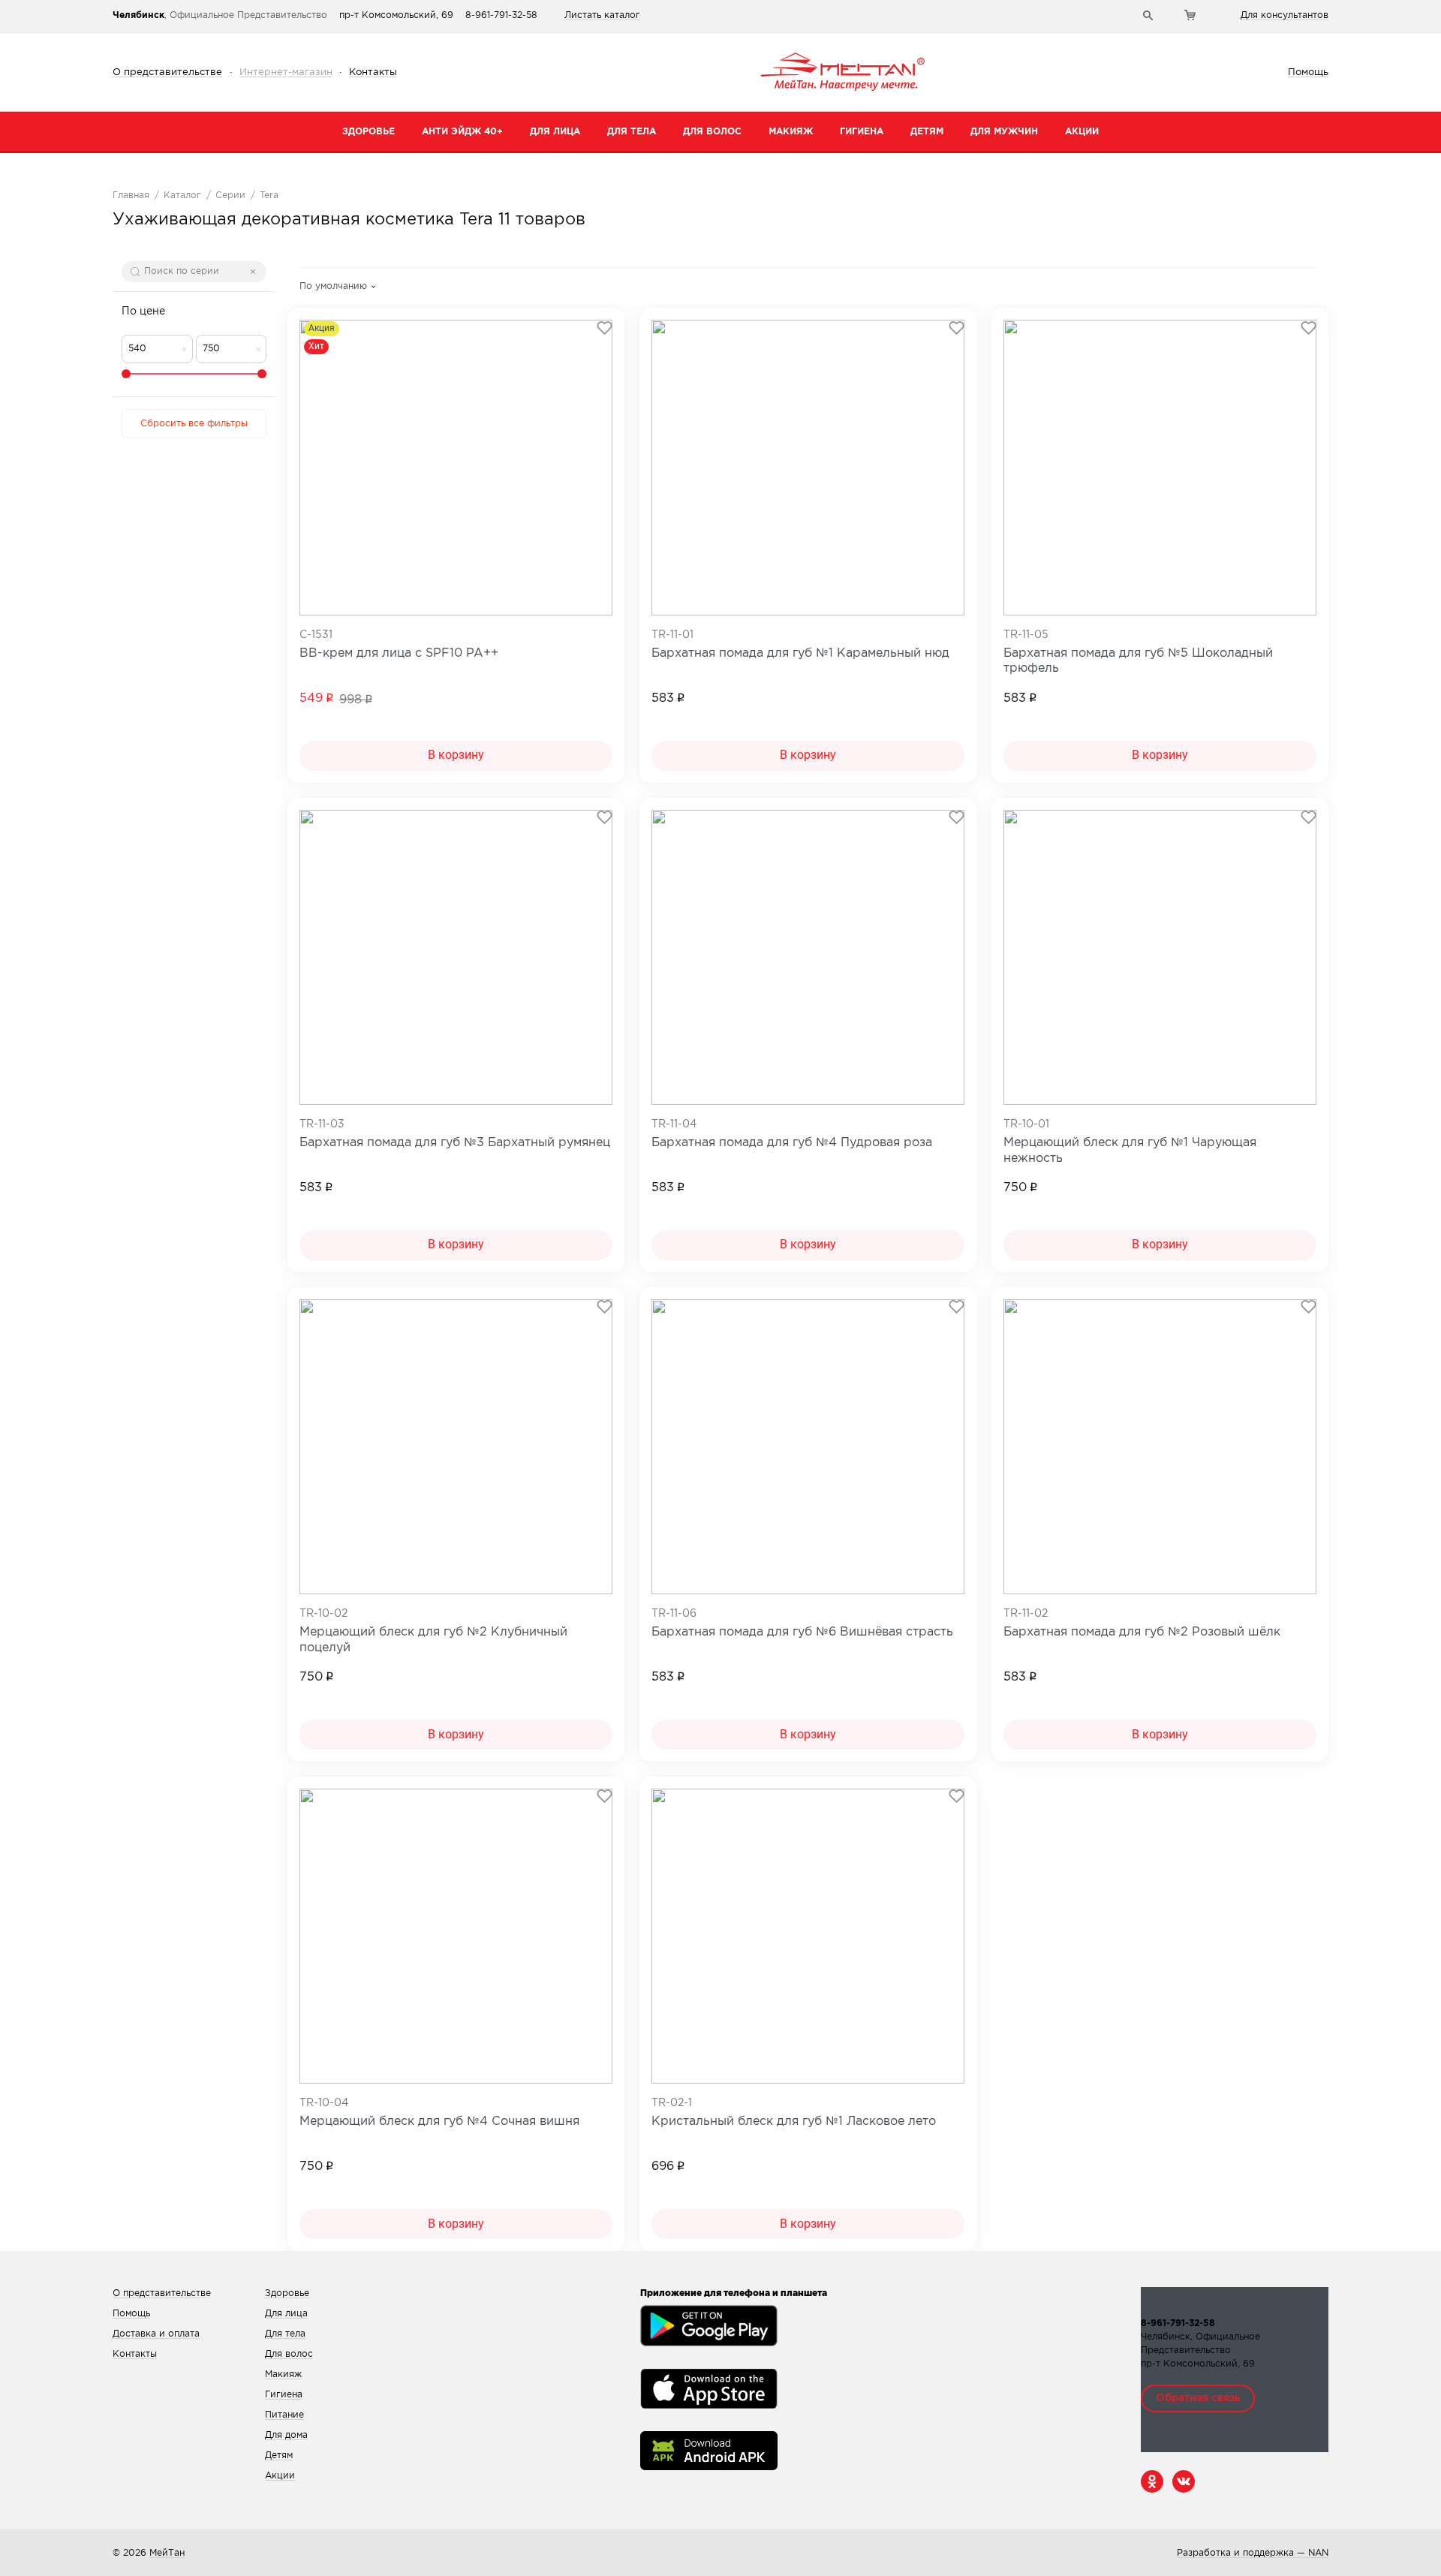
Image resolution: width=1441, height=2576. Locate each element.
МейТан (167, 2553)
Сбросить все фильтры (194, 424)
